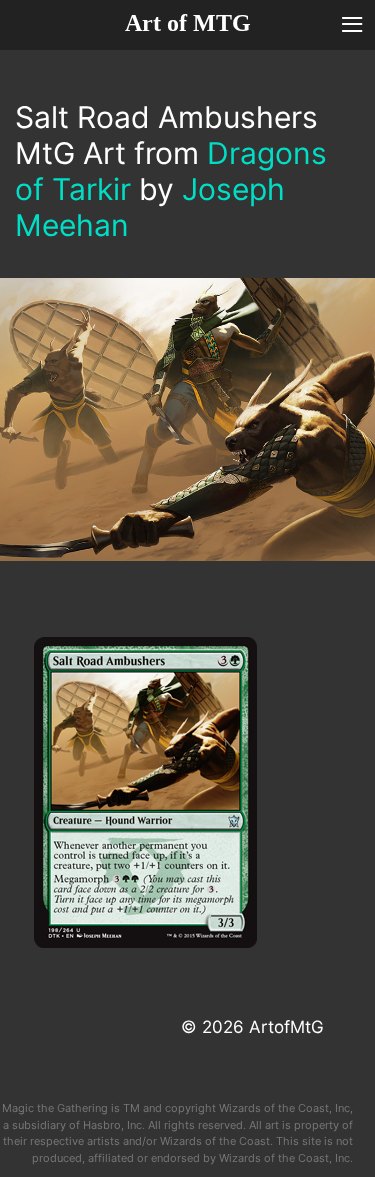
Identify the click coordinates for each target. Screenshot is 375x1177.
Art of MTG (188, 23)
